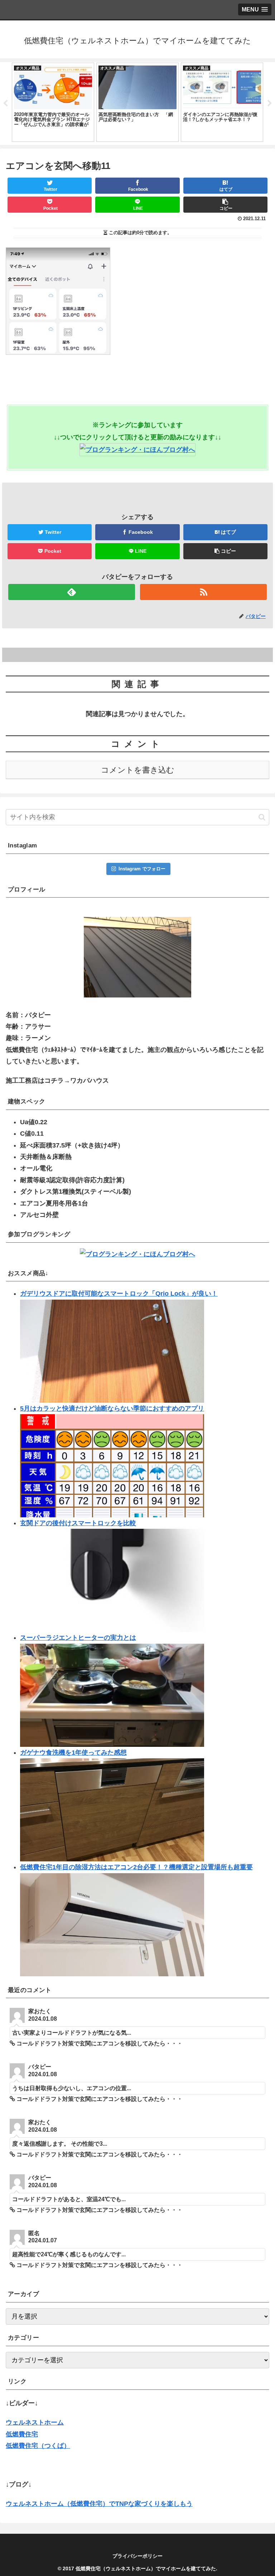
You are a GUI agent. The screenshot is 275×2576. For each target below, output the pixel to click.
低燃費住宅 (22, 2434)
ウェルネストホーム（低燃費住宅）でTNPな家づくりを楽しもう (99, 2504)
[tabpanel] (53, 102)
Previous (5, 103)
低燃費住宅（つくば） (38, 2446)
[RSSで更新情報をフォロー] (203, 592)
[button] (262, 817)
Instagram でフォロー (142, 869)
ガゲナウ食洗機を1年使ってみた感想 (73, 1753)
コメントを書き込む (138, 770)
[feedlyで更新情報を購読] (71, 592)
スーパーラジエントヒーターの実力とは (78, 1638)
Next (270, 103)
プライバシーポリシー (137, 2556)
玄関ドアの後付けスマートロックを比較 (78, 1523)
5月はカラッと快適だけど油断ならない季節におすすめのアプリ (112, 1408)
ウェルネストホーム (35, 2422)
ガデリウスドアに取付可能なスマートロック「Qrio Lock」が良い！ (119, 1294)
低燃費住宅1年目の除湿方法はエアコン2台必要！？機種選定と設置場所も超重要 (136, 1867)
